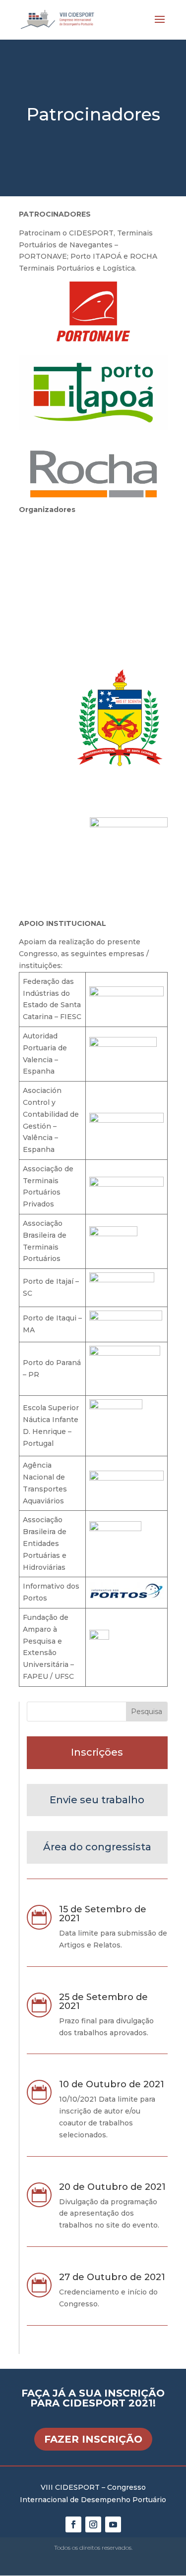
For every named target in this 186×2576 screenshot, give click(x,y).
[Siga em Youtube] (113, 2524)
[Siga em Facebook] (73, 2524)
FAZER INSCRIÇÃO (93, 2439)
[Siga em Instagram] (93, 2524)
